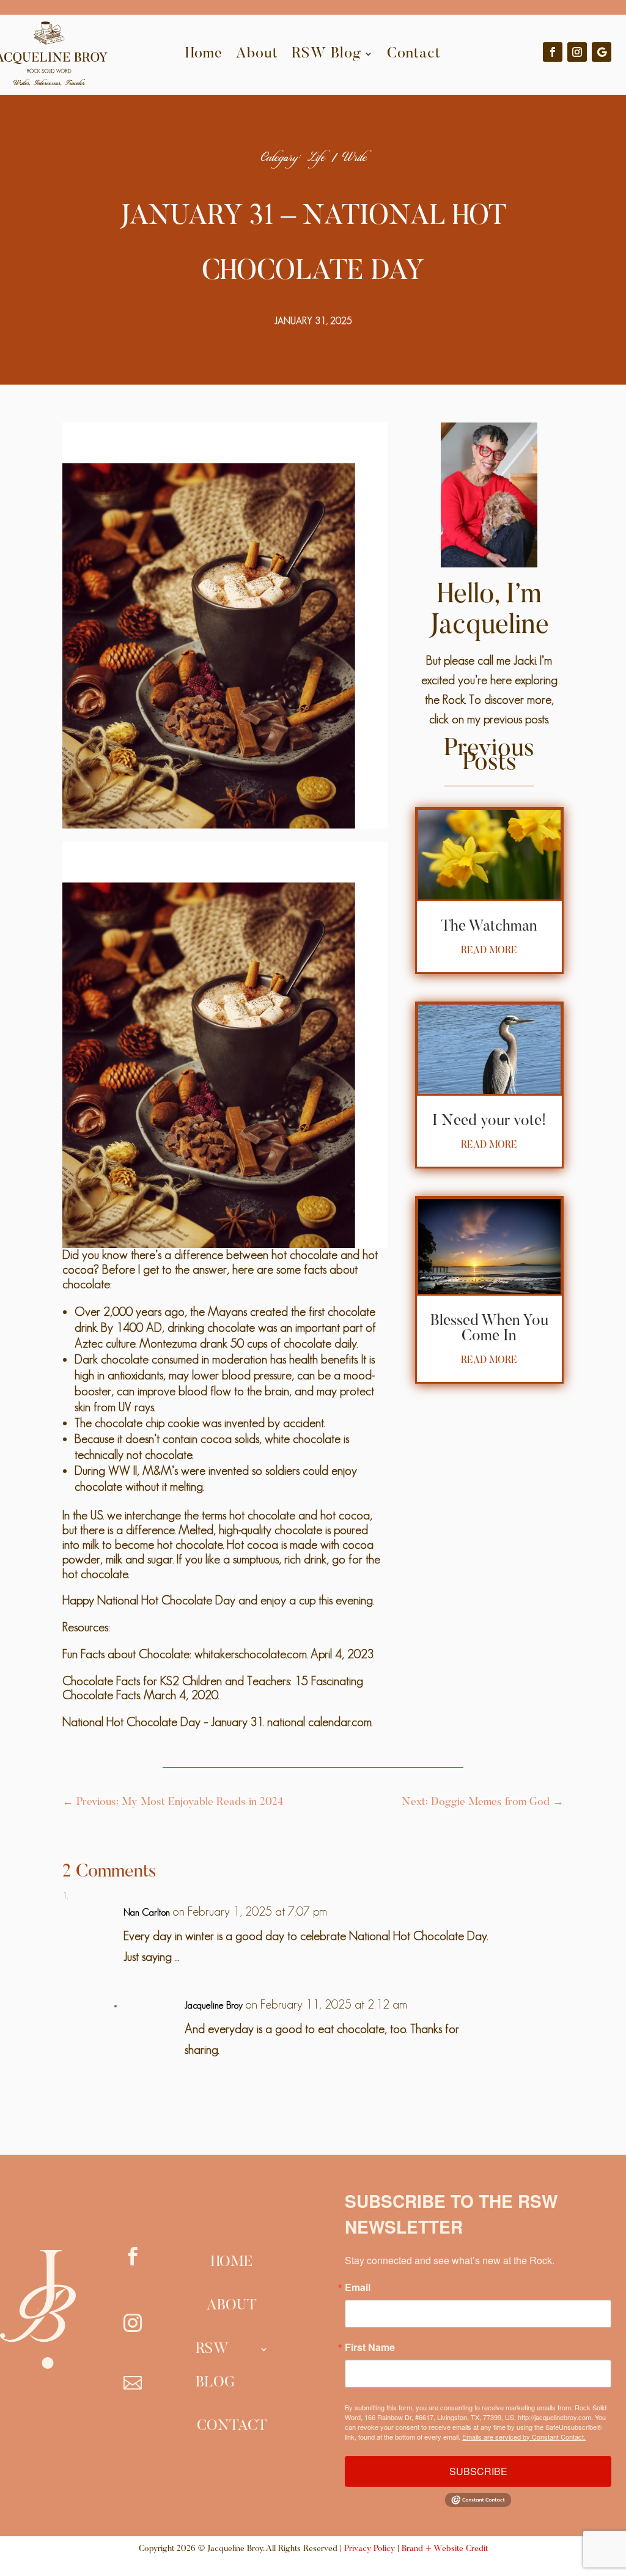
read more (489, 951)
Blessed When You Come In (489, 1329)
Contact (414, 54)
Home (204, 54)
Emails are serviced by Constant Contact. (524, 2437)
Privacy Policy (370, 2549)
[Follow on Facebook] (553, 52)
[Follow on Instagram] (577, 52)
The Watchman (489, 927)
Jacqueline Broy (214, 2005)
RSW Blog (326, 54)
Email (358, 2287)
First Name (370, 2347)
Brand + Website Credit (445, 2549)
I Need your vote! (489, 1122)
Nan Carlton (147, 1912)
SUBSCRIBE (478, 2471)
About (257, 54)
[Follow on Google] (602, 52)
